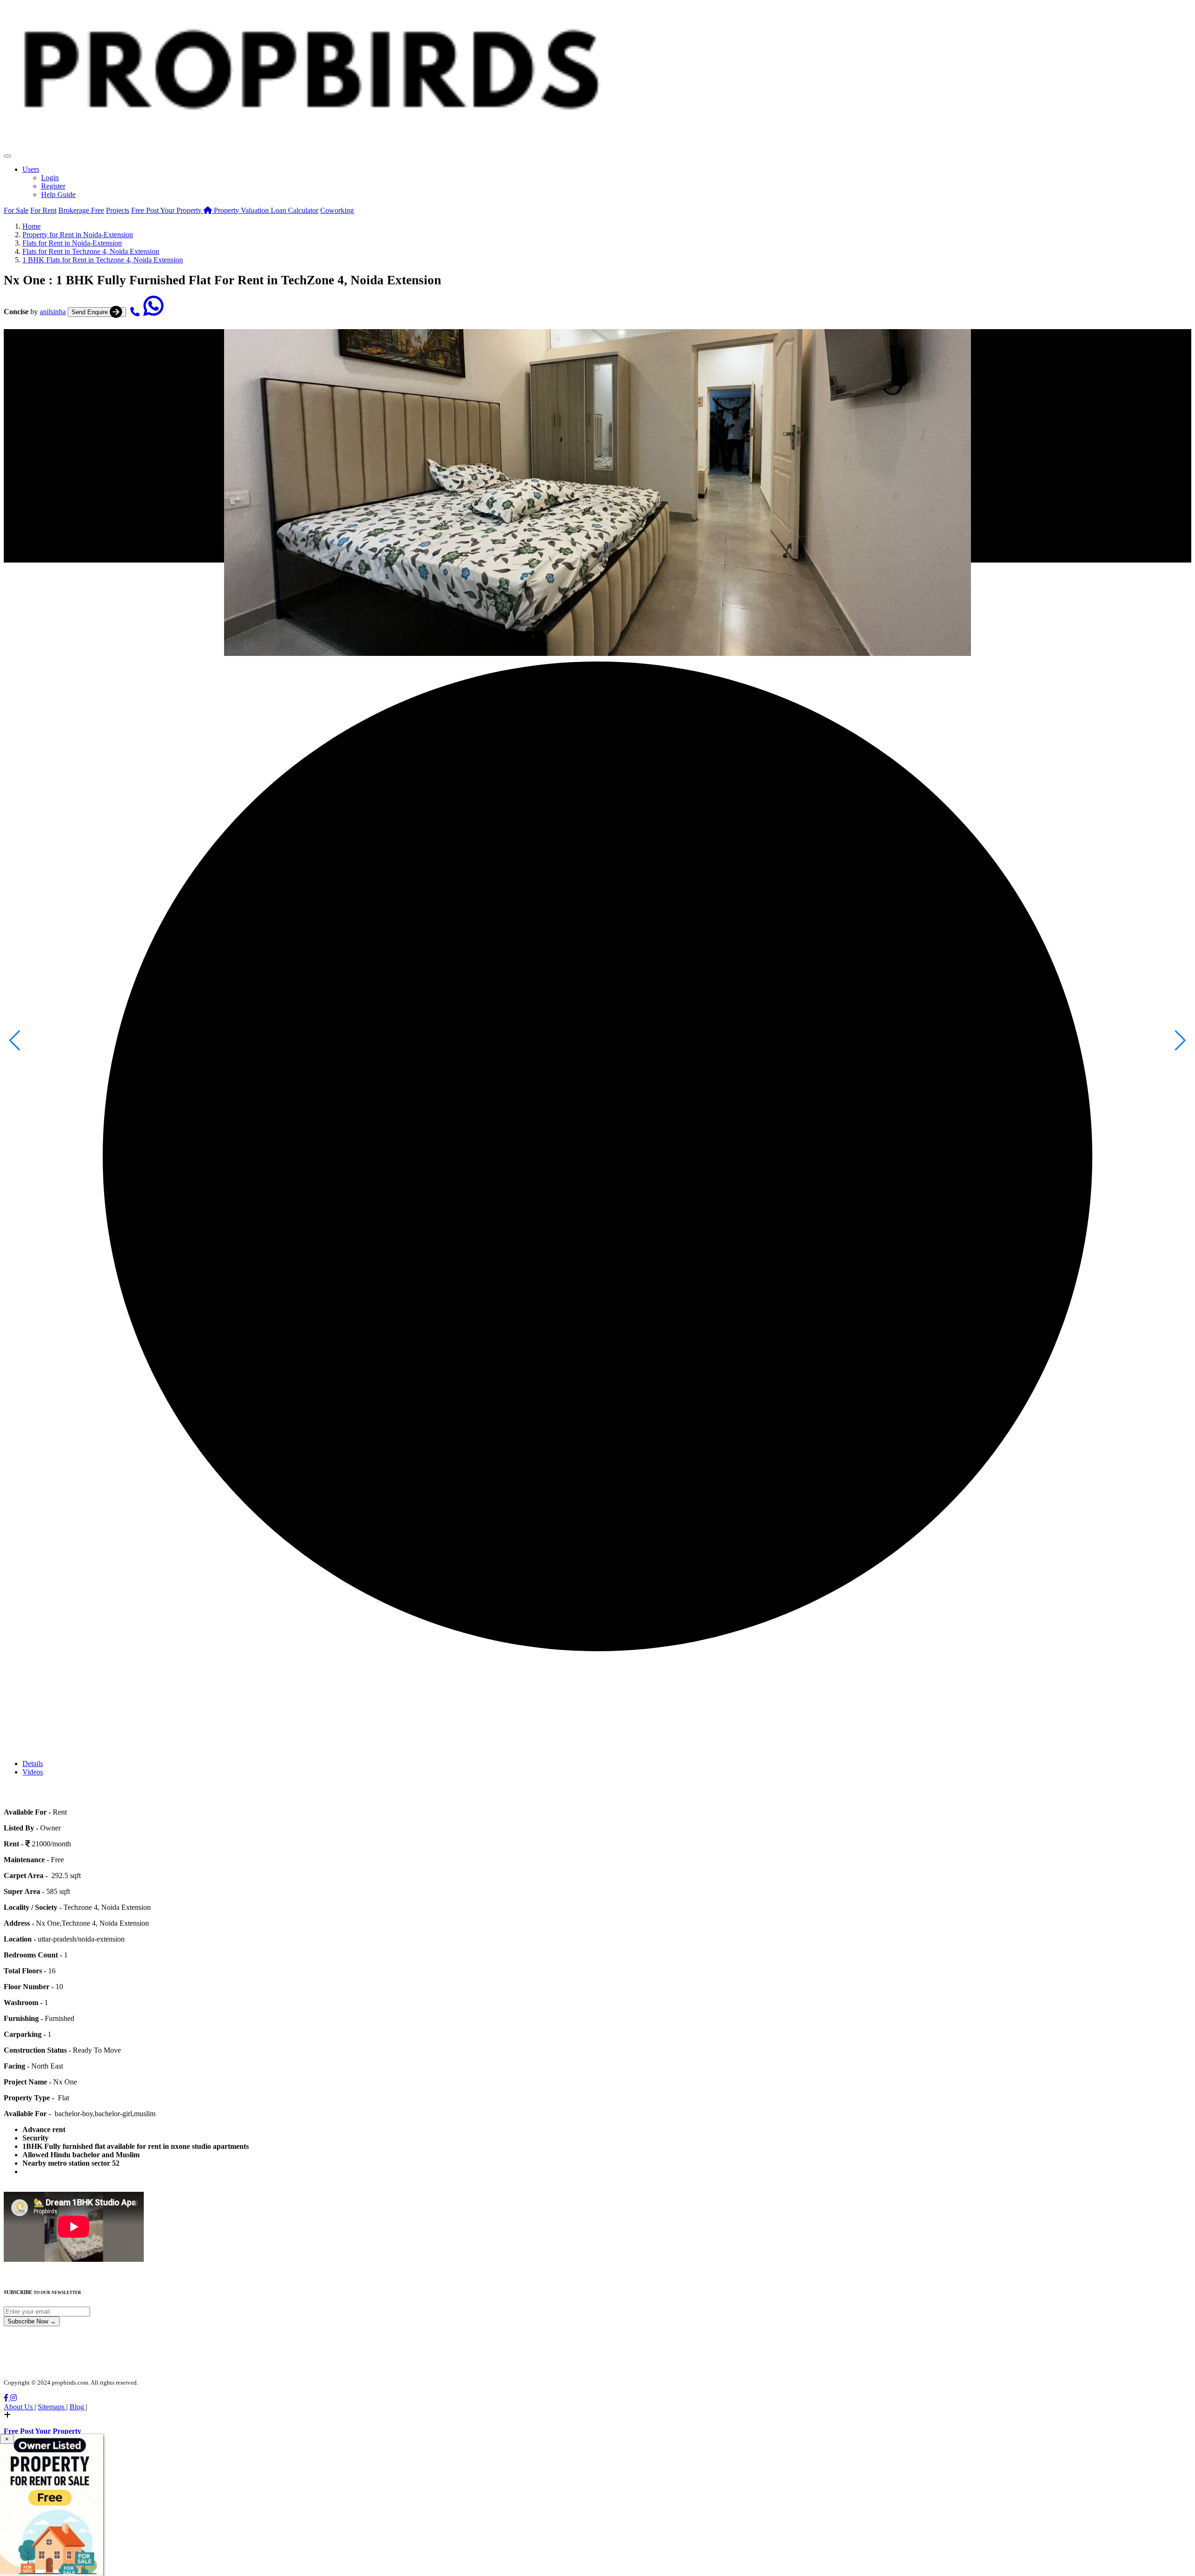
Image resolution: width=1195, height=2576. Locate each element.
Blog (78, 2407)
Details (33, 1763)
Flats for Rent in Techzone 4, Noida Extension (91, 251)
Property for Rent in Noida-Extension (78, 235)
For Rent (43, 210)
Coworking (337, 210)
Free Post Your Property (167, 210)
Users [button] (31, 169)
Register (53, 186)
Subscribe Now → (32, 2321)
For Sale (16, 210)
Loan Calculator (295, 210)
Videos (33, 1772)
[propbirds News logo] (310, 153)
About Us (19, 2407)
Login (50, 178)
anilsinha (53, 312)
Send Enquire (91, 312)
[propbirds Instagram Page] (14, 2398)
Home (32, 226)
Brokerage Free (81, 210)
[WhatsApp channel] (154, 312)
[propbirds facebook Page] (7, 2398)
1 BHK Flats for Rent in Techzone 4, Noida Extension (103, 260)
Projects (118, 210)
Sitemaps (52, 2407)
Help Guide (58, 194)
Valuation (242, 210)
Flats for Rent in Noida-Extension (72, 243)
